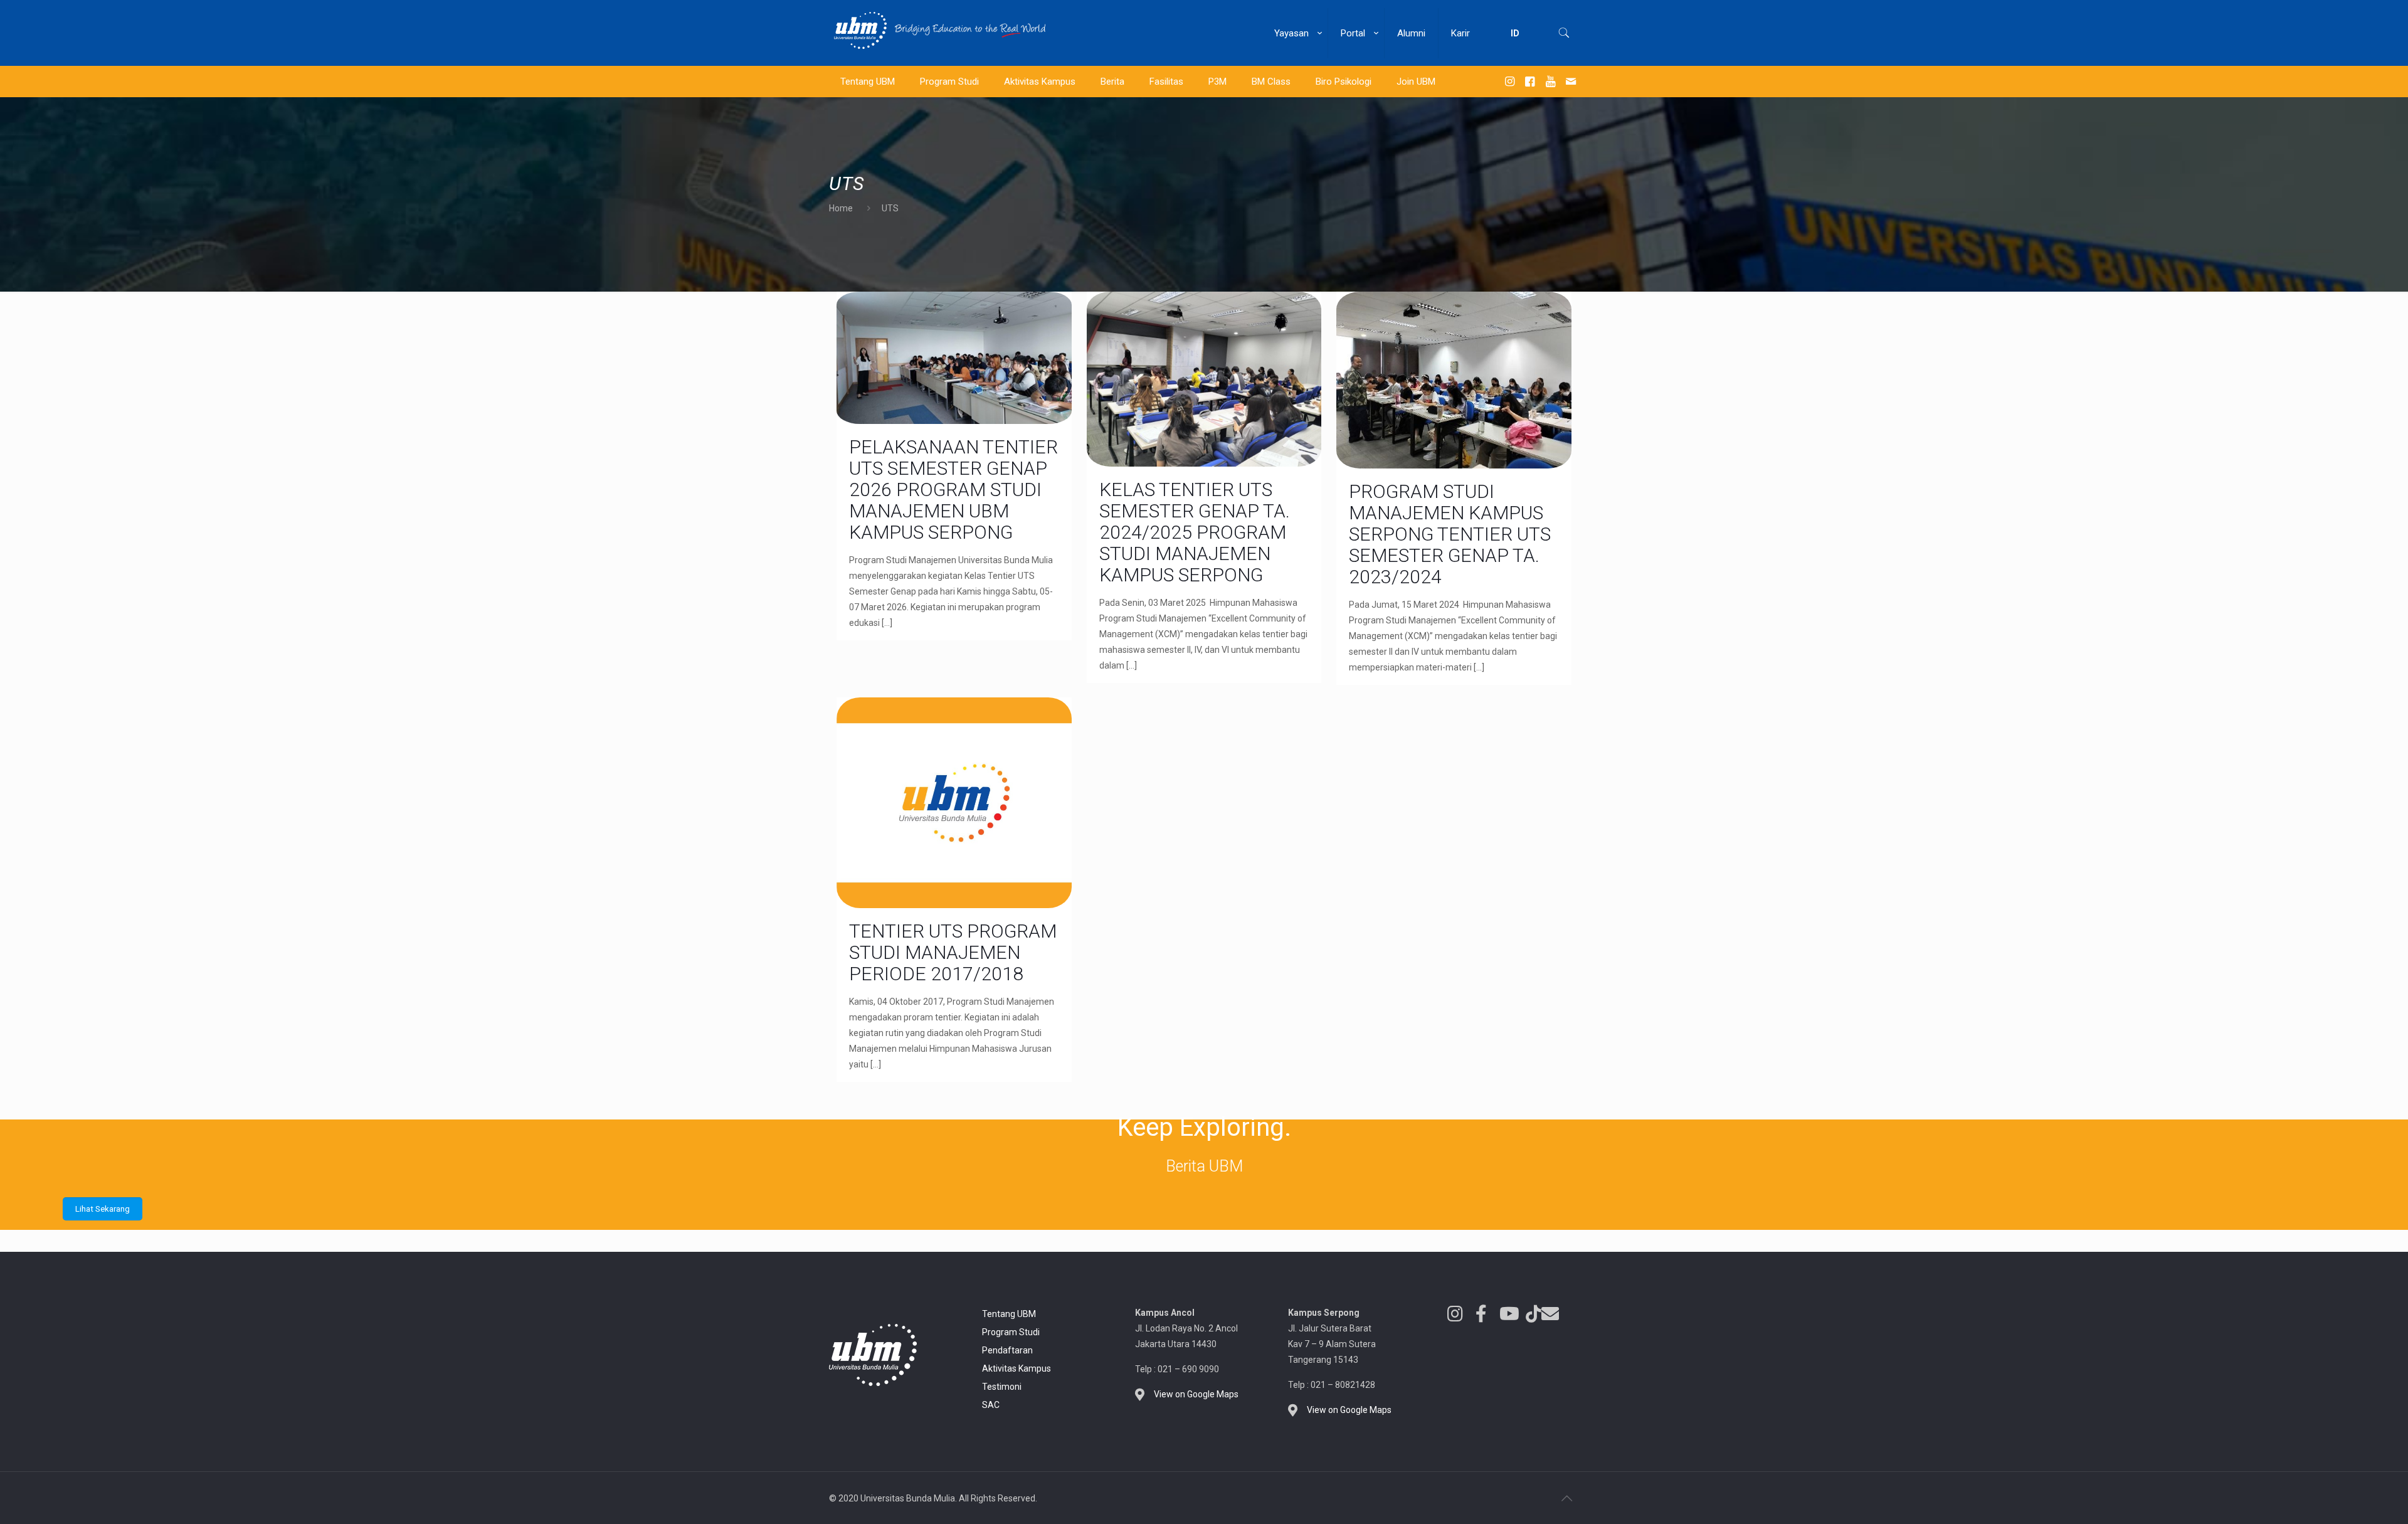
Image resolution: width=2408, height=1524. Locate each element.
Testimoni (1002, 1387)
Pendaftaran (1007, 1350)
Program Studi (1011, 1332)
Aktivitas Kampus (1017, 1368)
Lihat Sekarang (103, 1209)
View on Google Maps (1196, 1394)
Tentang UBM (1009, 1314)
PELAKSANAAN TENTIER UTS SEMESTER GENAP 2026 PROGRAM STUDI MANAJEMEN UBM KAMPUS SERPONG (953, 489)
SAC (991, 1405)
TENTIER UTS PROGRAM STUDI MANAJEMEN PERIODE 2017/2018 (953, 952)
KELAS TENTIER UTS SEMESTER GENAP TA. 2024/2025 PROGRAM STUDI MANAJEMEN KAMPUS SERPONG (1195, 532)
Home (841, 208)
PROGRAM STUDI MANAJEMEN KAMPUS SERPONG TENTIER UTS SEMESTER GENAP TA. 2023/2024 (1450, 534)
